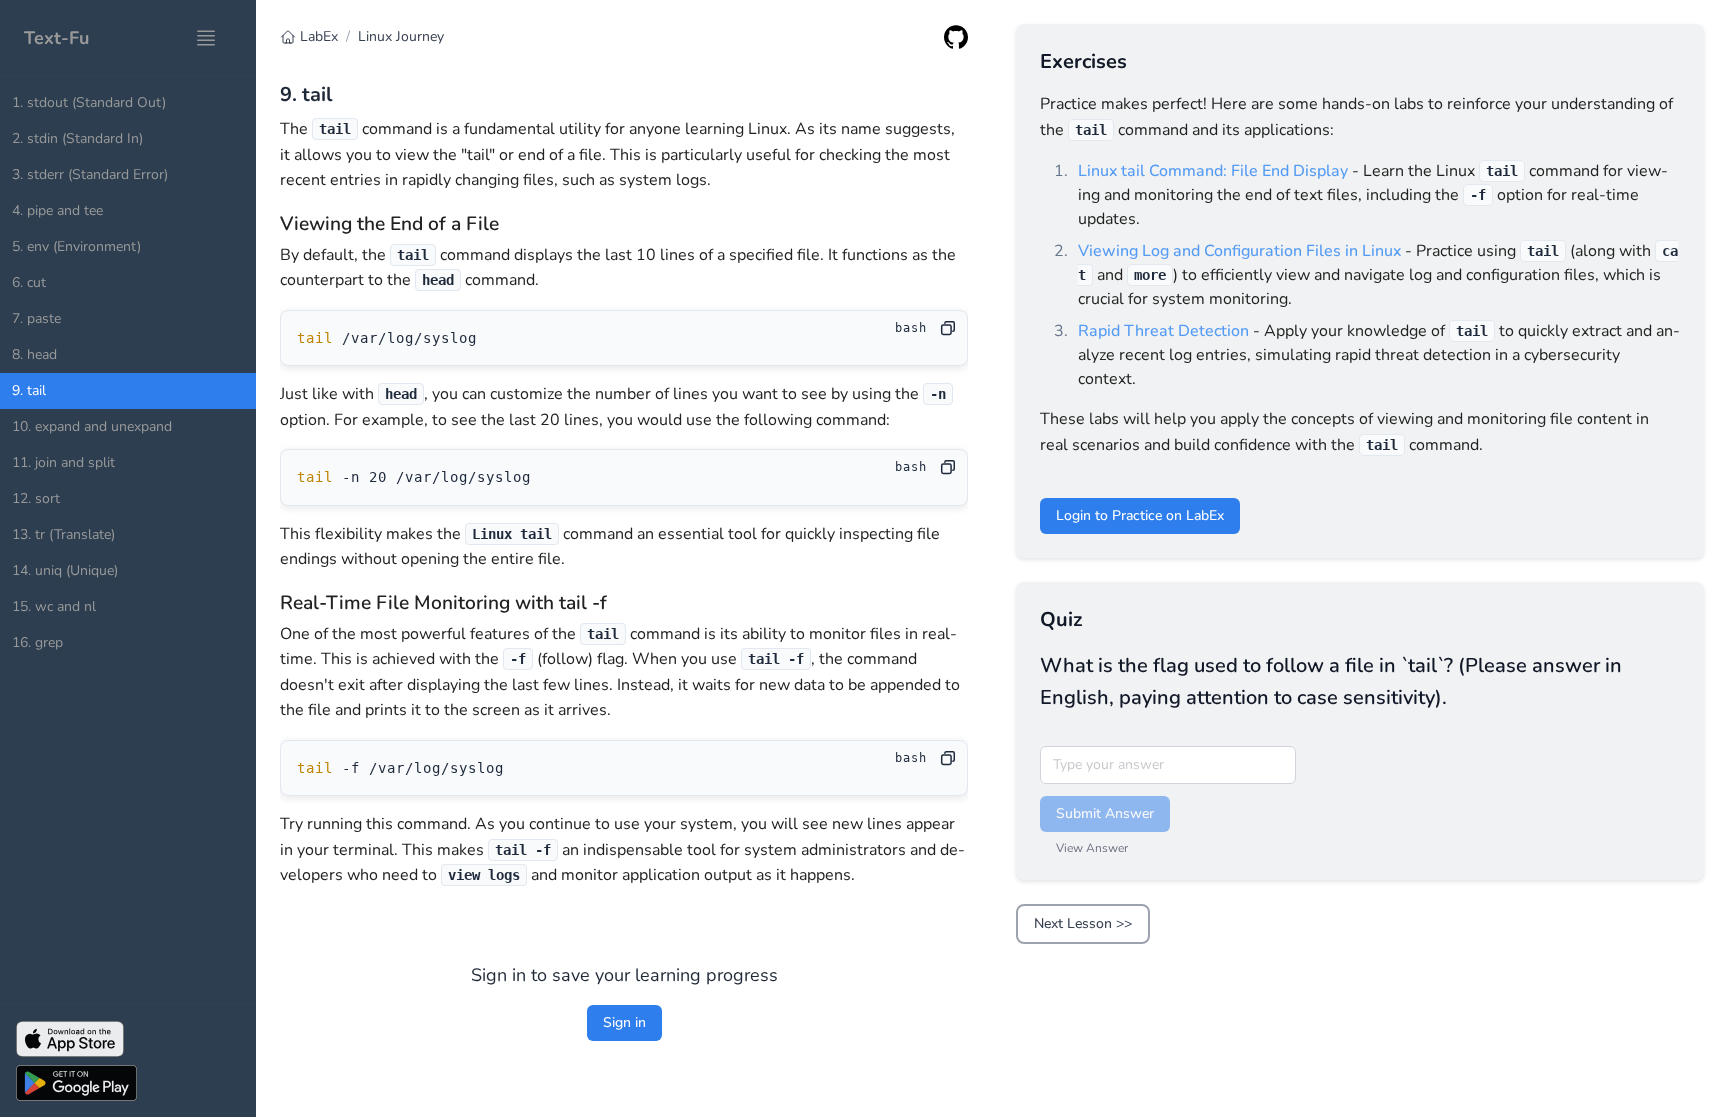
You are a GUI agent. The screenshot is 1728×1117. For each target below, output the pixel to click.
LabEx (319, 36)
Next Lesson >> (1083, 923)
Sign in (624, 1022)
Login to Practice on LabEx (1140, 515)
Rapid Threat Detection (1163, 331)
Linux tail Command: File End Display (1213, 171)
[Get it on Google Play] (128, 1083)
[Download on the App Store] (128, 1039)
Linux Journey (401, 36)
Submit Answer (1105, 813)
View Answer (1092, 848)
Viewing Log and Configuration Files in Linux (1239, 251)
